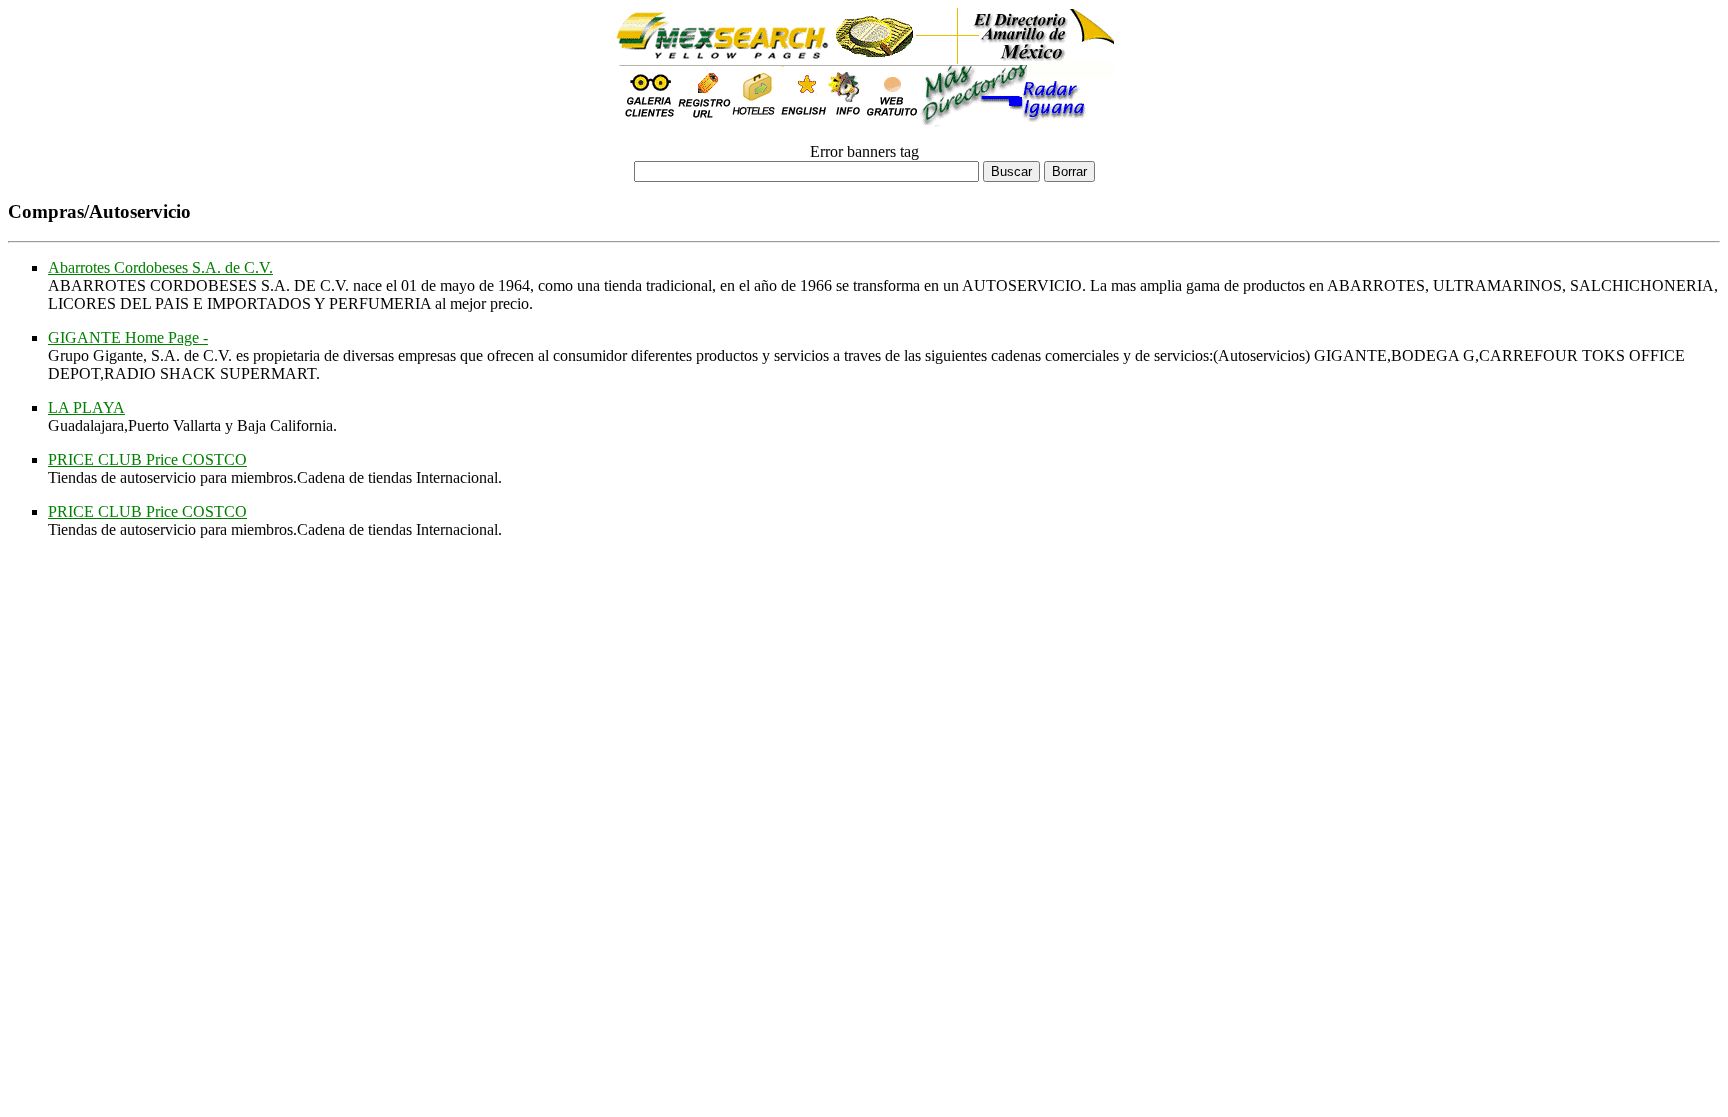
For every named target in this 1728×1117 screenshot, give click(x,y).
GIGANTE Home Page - (128, 337)
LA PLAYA (86, 407)
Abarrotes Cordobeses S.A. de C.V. (160, 267)
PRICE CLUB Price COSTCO (147, 459)
